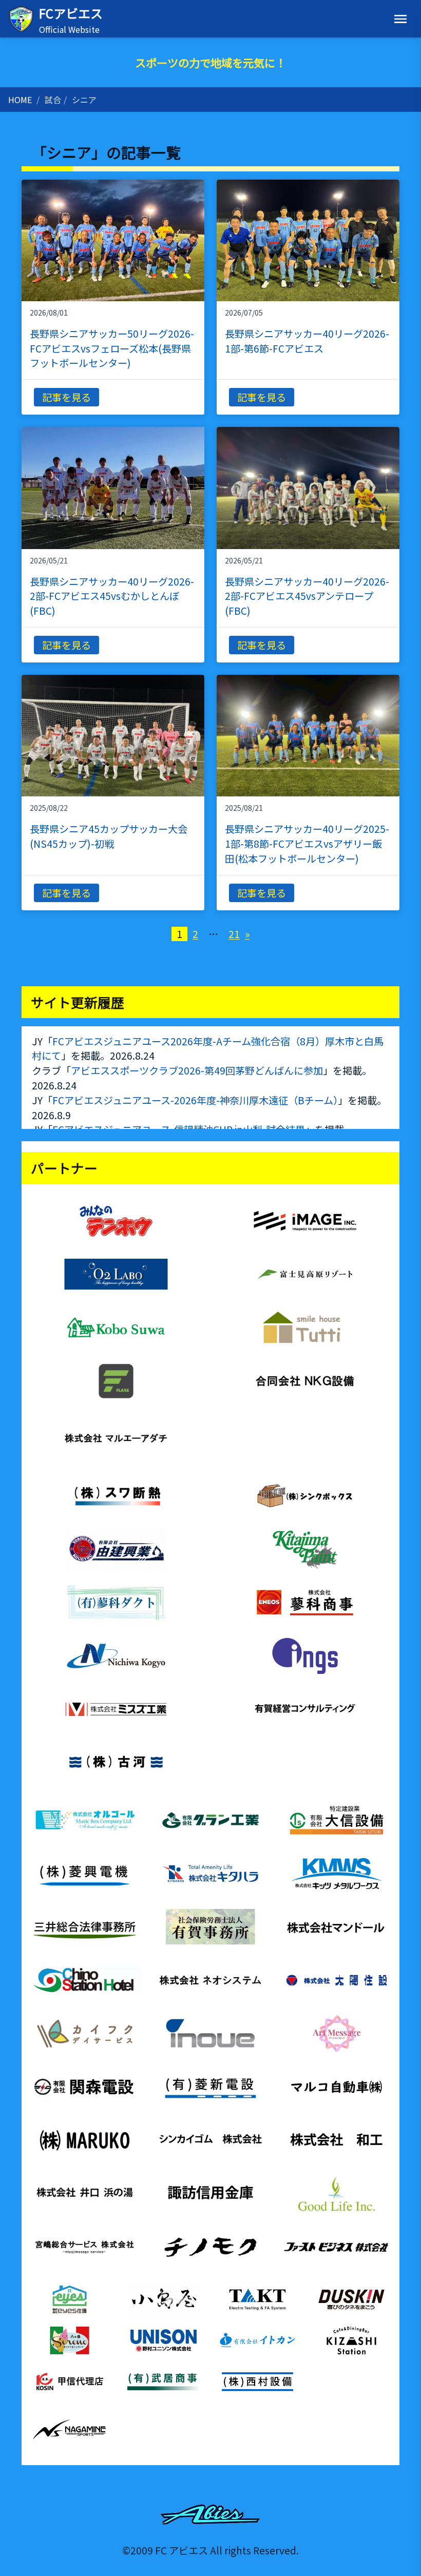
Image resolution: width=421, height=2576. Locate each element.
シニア (84, 100)
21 (234, 934)
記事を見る (66, 397)
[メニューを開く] (400, 19)
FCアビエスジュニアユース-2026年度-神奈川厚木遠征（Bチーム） (195, 1100)
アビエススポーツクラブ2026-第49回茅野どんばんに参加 (197, 1070)
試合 (53, 100)
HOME (20, 100)
